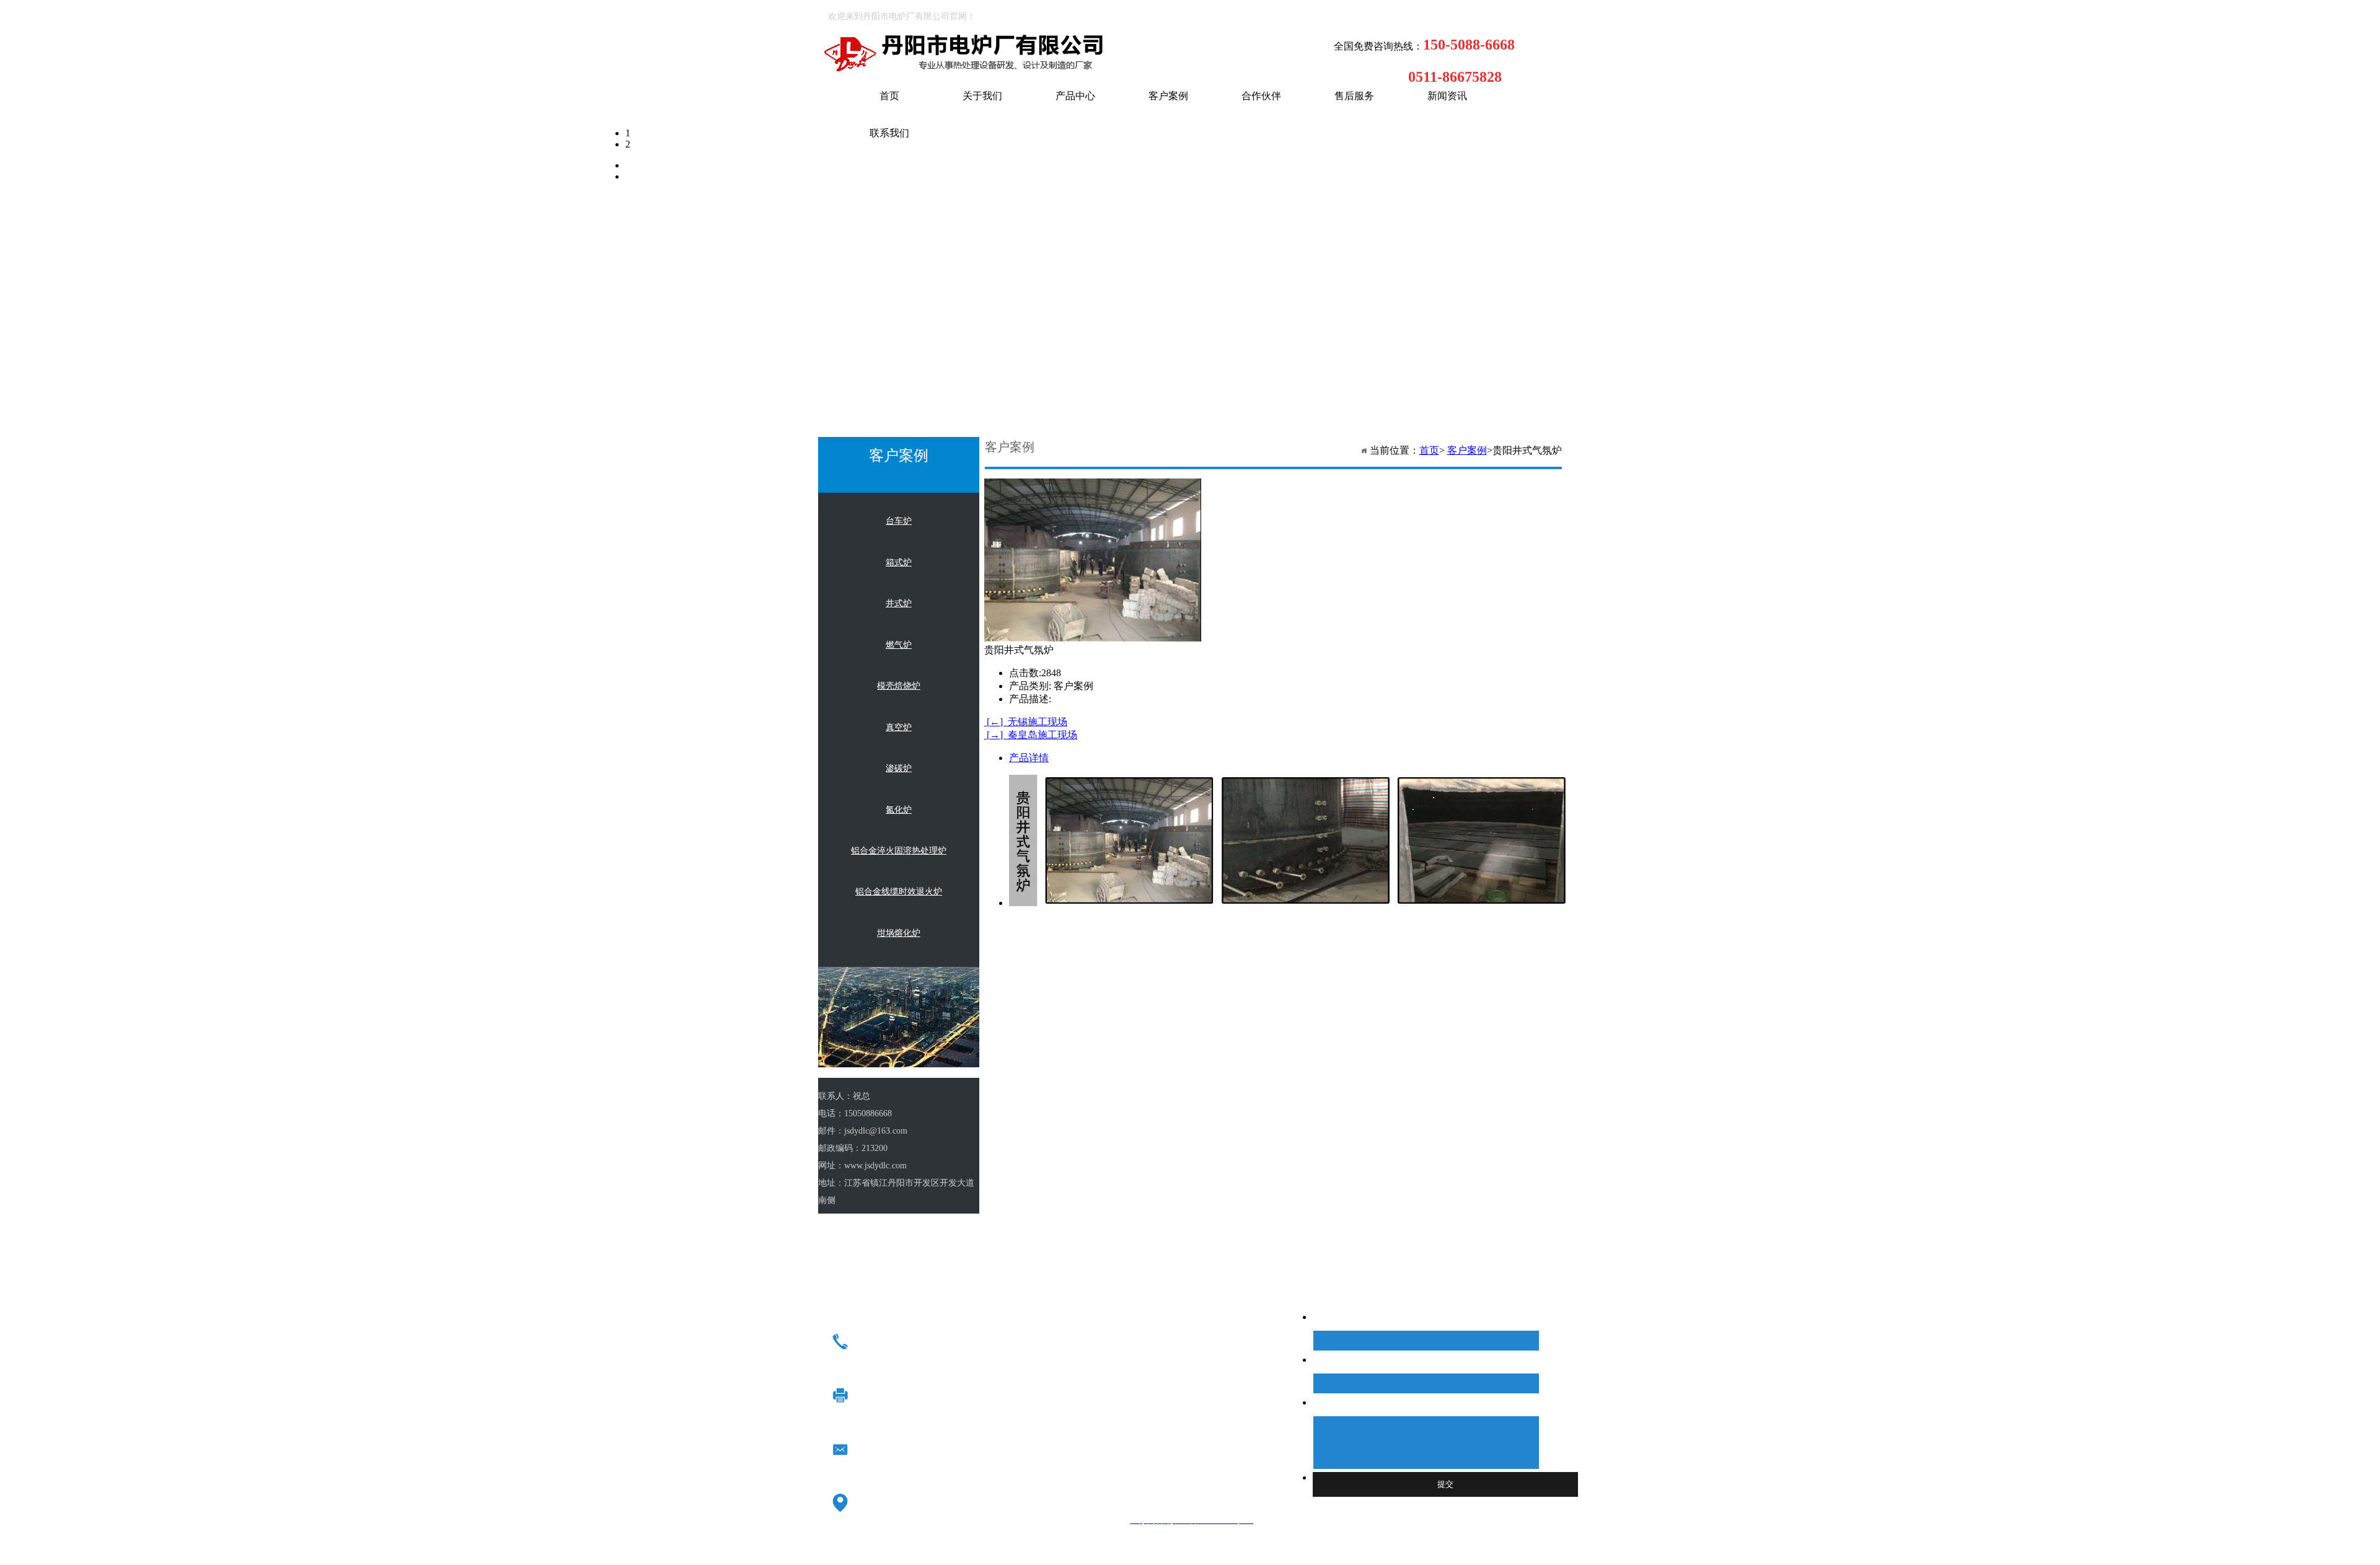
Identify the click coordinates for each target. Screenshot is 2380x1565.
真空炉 (899, 727)
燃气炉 (899, 645)
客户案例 (1168, 96)
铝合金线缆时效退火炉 (899, 892)
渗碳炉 (899, 768)
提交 (1445, 1484)
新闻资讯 (1447, 96)
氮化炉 (899, 810)
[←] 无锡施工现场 (1026, 722)
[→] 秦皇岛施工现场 (1031, 735)
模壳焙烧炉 (899, 686)
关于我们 (982, 96)
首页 (889, 96)
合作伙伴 (1261, 96)
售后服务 (1354, 96)
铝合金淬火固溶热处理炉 (899, 851)
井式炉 (899, 603)
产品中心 (1075, 96)
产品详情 (1029, 758)
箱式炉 (899, 562)
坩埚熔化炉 (899, 933)
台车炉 (899, 521)
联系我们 (889, 133)
